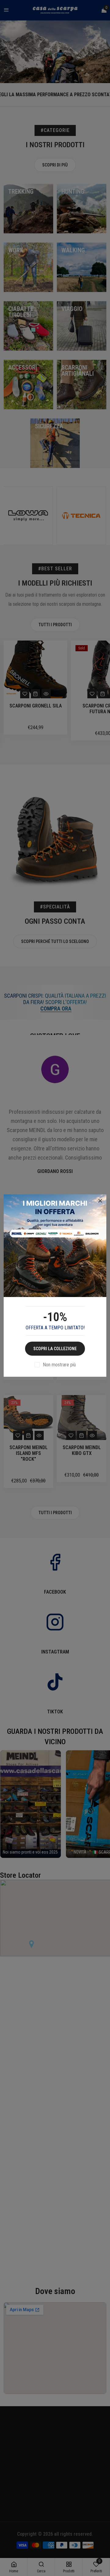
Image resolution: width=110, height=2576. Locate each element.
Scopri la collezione (55, 1349)
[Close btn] (100, 1201)
